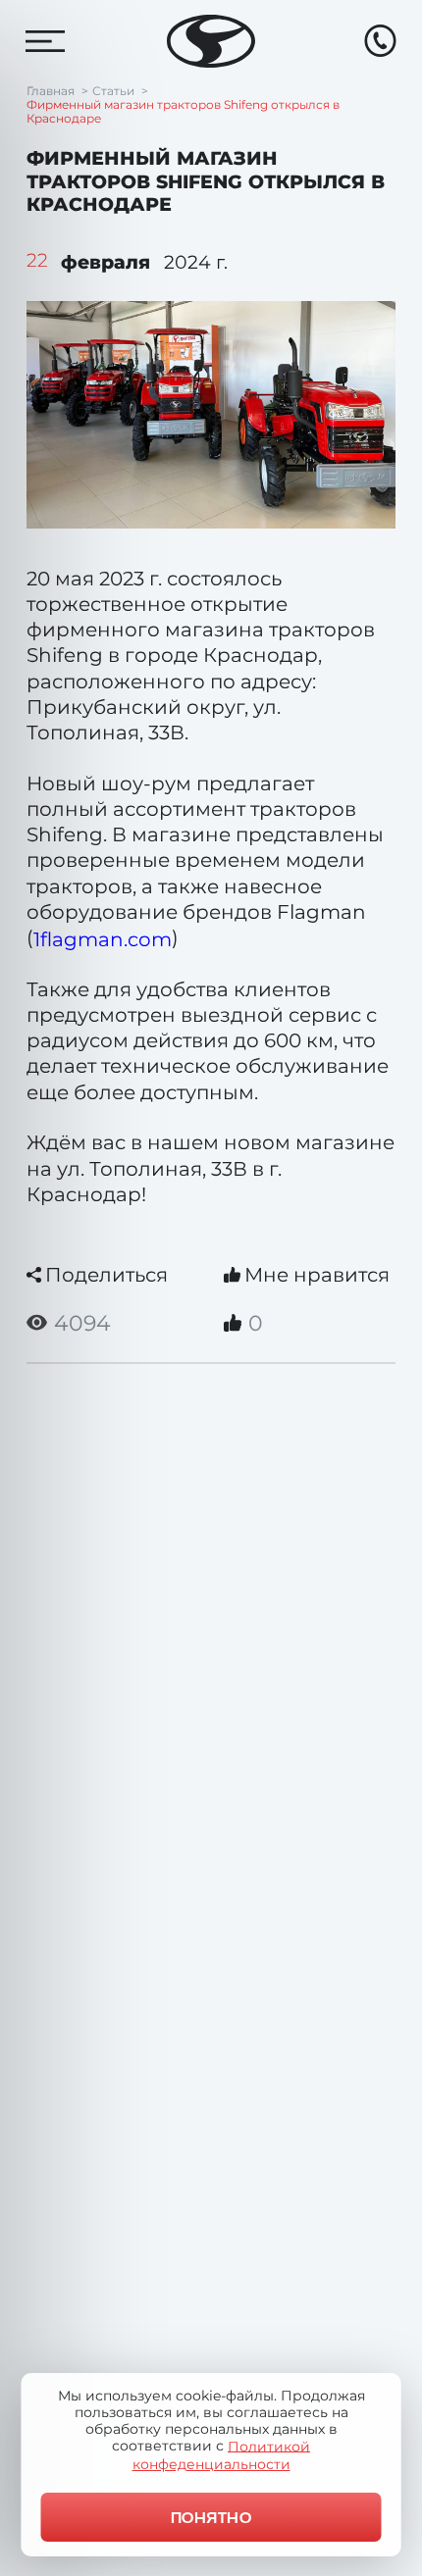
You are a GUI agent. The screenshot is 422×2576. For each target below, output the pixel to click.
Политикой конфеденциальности (222, 2454)
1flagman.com (103, 939)
